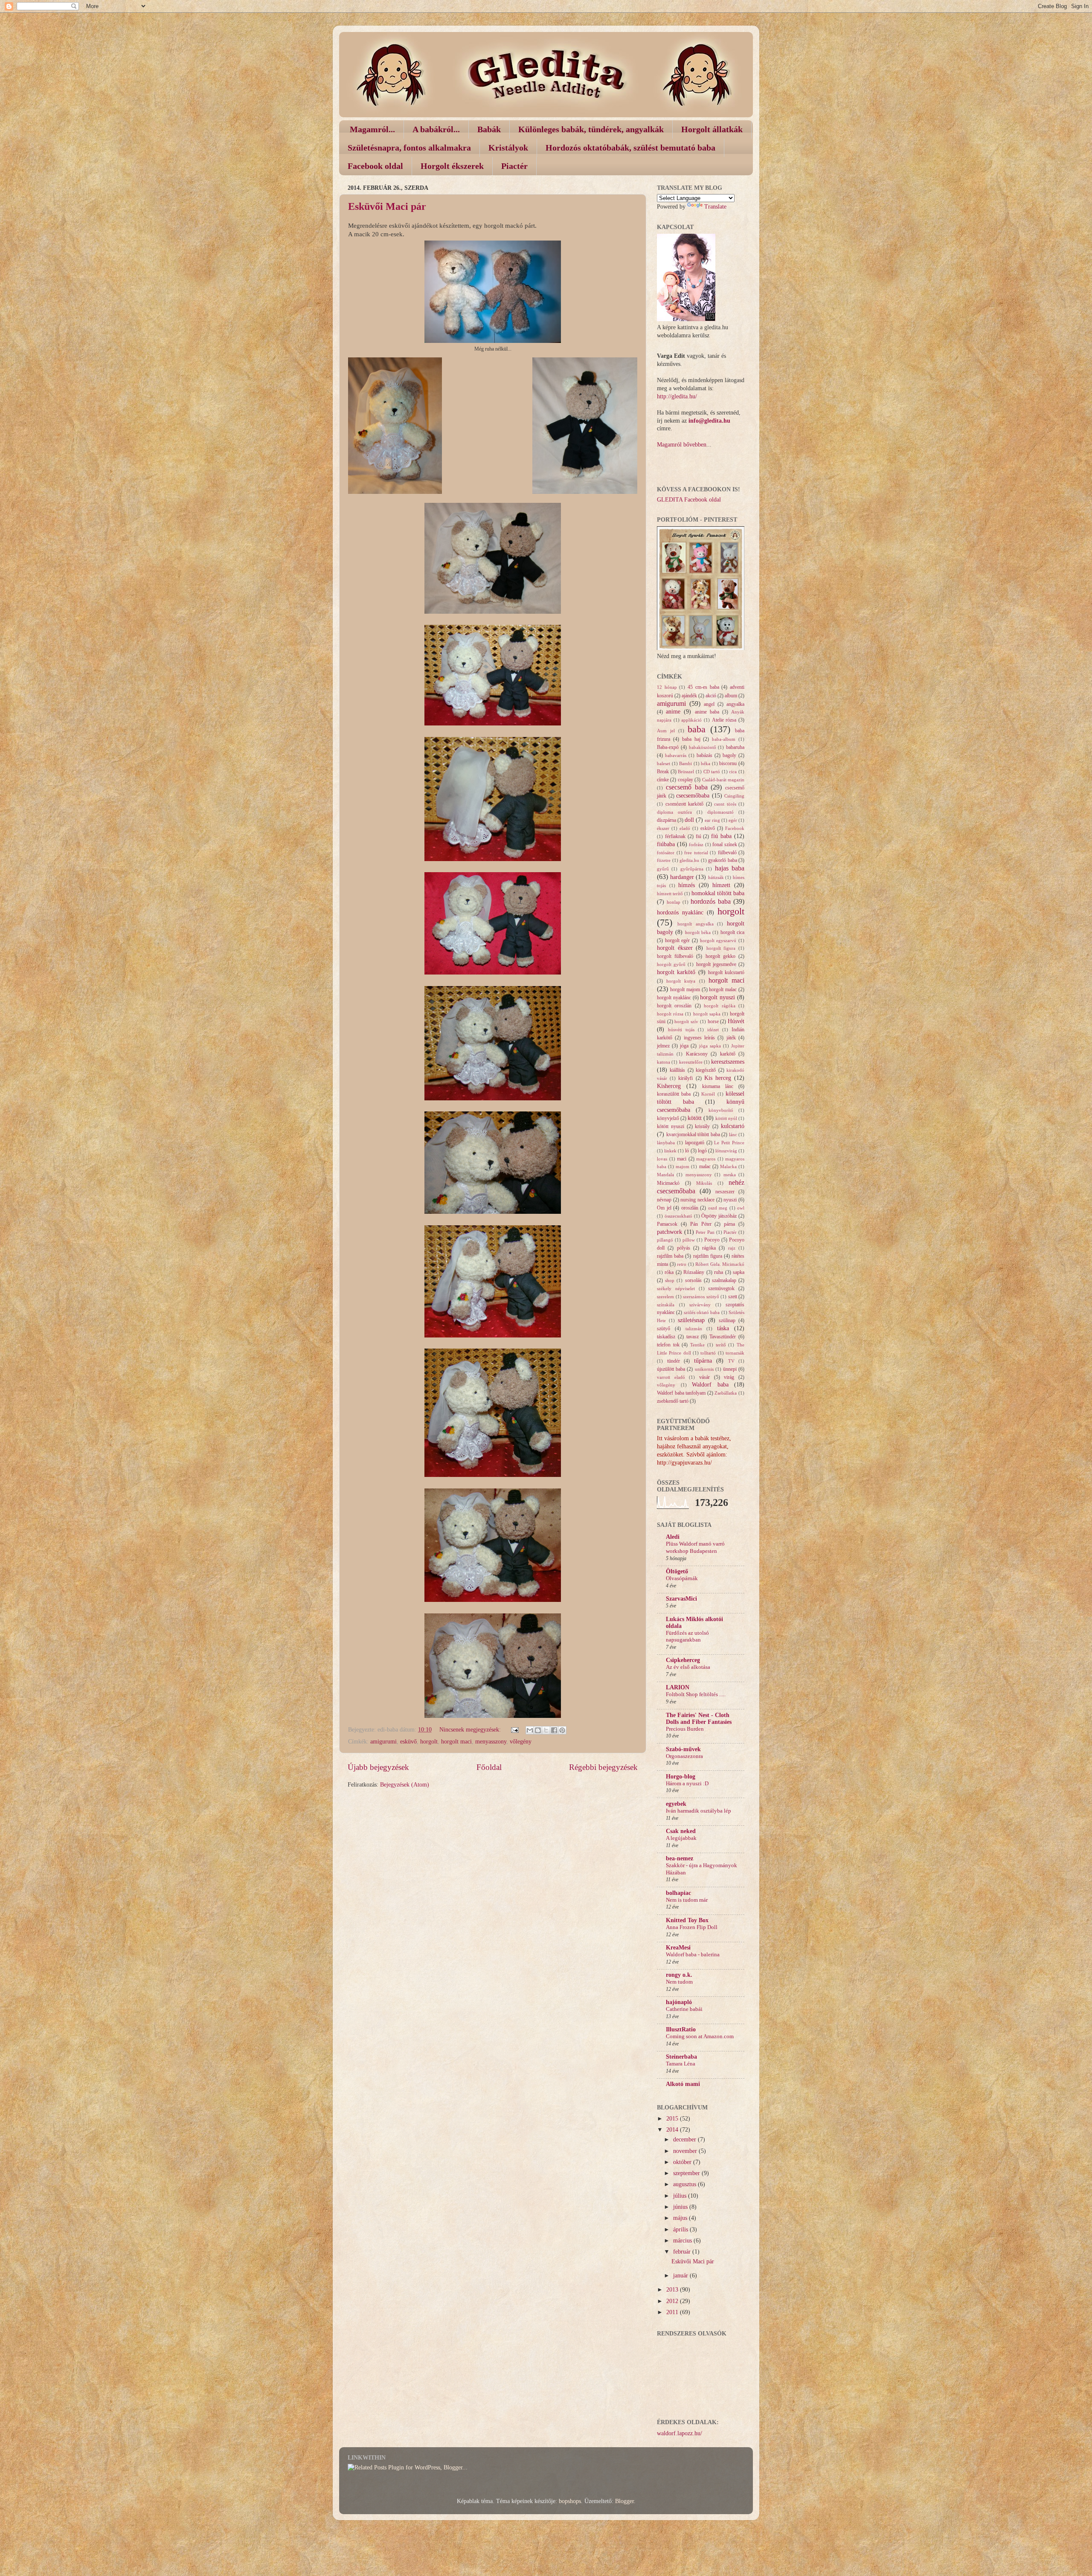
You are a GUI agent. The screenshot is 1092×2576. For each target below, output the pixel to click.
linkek (670, 1151)
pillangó (665, 1240)
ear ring (712, 820)
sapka (739, 1272)
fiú (698, 836)
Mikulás (704, 1183)
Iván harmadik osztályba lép (698, 1811)
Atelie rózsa (724, 720)
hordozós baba (711, 902)
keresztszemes (728, 1062)
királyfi (685, 1078)
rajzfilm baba (670, 1256)
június (681, 2207)
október (683, 2162)
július (681, 2196)
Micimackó (668, 1183)
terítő (721, 1345)
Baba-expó (668, 747)
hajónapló (679, 2002)
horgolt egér (678, 940)
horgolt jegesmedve (716, 964)
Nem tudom (679, 1982)
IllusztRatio (681, 2029)
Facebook (735, 828)
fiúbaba (666, 844)
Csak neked (681, 1831)
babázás (704, 755)
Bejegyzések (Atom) (405, 1785)
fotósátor (666, 853)
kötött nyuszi (671, 1126)
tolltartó (708, 1353)
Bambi (685, 763)
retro (682, 1264)
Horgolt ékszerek (452, 166)
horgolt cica (732, 932)
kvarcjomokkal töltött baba (693, 1134)
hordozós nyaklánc (680, 912)
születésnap (691, 1320)
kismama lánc (718, 1086)
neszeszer (725, 1192)
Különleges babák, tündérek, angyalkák (591, 129)
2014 (673, 2130)
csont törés (725, 804)
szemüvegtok (721, 1288)
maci (682, 1159)
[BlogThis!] (538, 1730)
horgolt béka (698, 932)
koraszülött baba (674, 1094)
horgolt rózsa (670, 1014)
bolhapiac (678, 1893)
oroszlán (690, 1208)
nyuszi (730, 1200)
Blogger (624, 2501)
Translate (715, 207)
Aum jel (666, 731)
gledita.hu (689, 860)
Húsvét (736, 1021)
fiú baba (721, 836)
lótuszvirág (726, 1151)
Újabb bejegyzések (378, 1767)
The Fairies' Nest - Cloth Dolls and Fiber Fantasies (699, 1719)
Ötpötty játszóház (719, 1216)
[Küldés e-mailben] (530, 1730)
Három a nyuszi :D (687, 1784)
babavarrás (676, 755)
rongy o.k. (679, 1975)
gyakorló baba (723, 860)
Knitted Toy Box (687, 1920)
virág (729, 1377)
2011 (673, 2312)
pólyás (684, 1248)
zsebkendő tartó (673, 1401)
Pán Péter (701, 1224)
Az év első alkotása (688, 1667)
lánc (733, 1134)
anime (673, 712)
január (681, 2276)
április (681, 2229)
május (681, 2218)
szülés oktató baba (702, 1312)
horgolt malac (723, 989)
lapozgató (695, 1143)
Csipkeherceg (683, 1660)
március (683, 2241)
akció (711, 696)
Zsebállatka (726, 1393)
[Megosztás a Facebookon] (554, 1730)
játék (731, 1038)
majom (682, 1166)
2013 (673, 2290)
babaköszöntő (703, 747)
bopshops (570, 2501)
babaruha (735, 747)
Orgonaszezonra (684, 1756)
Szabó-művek (683, 1749)
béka (706, 763)
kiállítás (677, 1070)
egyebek (676, 1804)
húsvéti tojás (681, 1030)
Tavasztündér (723, 1337)
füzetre (664, 860)
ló (687, 1151)
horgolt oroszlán (674, 1006)
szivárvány (700, 1305)
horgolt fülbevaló (675, 956)
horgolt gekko (720, 956)
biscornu (728, 763)
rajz (732, 1248)
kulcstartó (733, 1126)
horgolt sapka (707, 1014)
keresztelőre (691, 1062)
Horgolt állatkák (712, 129)
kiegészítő (706, 1070)
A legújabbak (681, 1838)
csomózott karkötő (685, 804)
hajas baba (730, 868)
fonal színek (725, 844)
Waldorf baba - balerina (693, 1955)
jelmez (663, 1046)
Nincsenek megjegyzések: (471, 1730)
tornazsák (735, 1353)
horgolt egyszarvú (718, 940)
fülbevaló (727, 853)
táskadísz (666, 1337)
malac (705, 1166)
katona (664, 1062)
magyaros (706, 1159)
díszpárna (667, 820)
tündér (674, 1361)
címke (663, 780)
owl (741, 1208)
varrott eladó (671, 1377)
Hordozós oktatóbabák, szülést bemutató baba (630, 148)
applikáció (691, 720)
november (686, 2151)
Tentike (697, 1345)
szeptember (687, 2173)
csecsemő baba (687, 787)
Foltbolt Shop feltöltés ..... (696, 1694)
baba (697, 729)
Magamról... (372, 129)
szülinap (727, 1320)
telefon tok (668, 1345)
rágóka (709, 1248)
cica (733, 772)
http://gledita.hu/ (677, 396)
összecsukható (678, 1216)
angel (709, 704)
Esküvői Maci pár (387, 206)
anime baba (707, 712)
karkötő (728, 1054)
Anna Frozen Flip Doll (692, 1927)
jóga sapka (710, 1046)
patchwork (669, 1232)
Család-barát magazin (723, 780)
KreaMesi (678, 1948)
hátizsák (716, 877)
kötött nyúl (726, 1118)
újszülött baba (671, 1369)
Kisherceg (669, 1086)
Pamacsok (667, 1224)
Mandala (665, 1175)
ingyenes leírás (699, 1038)
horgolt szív (686, 1021)
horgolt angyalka (696, 924)
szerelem (665, 1297)
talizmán (694, 1329)
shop (670, 1280)
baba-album (724, 739)
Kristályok (508, 148)
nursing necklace (697, 1200)
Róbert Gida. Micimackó (720, 1264)
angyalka (735, 704)
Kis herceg (718, 1078)
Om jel (664, 1208)
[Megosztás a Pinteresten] (562, 1730)
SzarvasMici (681, 1599)
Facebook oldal (375, 166)
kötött (695, 1118)
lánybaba (666, 1143)
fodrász (696, 844)
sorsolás (693, 1280)
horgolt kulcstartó (726, 972)
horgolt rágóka (719, 1006)
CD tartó (712, 772)
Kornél (708, 1094)
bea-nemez (680, 1858)
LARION (678, 1687)
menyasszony (491, 1742)
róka (669, 1272)
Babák (489, 129)
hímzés (687, 885)
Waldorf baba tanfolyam (681, 1393)
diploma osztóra (674, 812)
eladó (685, 828)
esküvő (408, 1742)
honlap (674, 902)
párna (729, 1224)
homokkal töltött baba (718, 893)
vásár (704, 1377)
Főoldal (489, 1767)
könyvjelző (668, 1118)
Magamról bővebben (682, 445)
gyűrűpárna (692, 869)
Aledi (673, 1537)
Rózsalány (694, 1272)
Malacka (728, 1166)
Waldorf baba (710, 1385)
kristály (702, 1126)
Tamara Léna (681, 2064)
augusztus (685, 2184)
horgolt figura (721, 948)
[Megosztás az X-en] (546, 1730)
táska (723, 1328)
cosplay (685, 780)
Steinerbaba (681, 2057)
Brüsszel (686, 772)
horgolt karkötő (676, 972)
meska (730, 1175)
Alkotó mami (683, 2084)
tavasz (693, 1337)
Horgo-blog (681, 1777)
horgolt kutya (681, 981)
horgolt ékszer (675, 948)
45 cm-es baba (703, 687)
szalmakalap (724, 1280)
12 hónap (667, 687)
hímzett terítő (670, 893)
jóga (684, 1046)
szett (733, 1297)
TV (731, 1361)
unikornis (704, 1369)
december (685, 2139)
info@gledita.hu (709, 421)
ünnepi (730, 1369)
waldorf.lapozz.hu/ (680, 2433)
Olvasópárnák (682, 1578)
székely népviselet (676, 1288)
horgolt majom (685, 989)
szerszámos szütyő (701, 1297)
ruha (719, 1272)
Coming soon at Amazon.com (700, 2036)
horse (713, 1021)
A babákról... (436, 129)
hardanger (682, 877)
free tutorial (696, 853)
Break (663, 772)
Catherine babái (684, 2009)
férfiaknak (675, 836)
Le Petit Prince (729, 1143)
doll (689, 820)
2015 (673, 2119)
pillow (689, 1240)
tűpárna (703, 1361)
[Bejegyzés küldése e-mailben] (514, 1730)
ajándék (689, 696)
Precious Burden (685, 1729)
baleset (664, 763)
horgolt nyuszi (717, 997)
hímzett (721, 885)
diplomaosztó (720, 812)
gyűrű (663, 869)
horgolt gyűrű (671, 964)
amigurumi (383, 1742)
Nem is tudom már (687, 1900)
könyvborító (721, 1110)
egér (733, 820)
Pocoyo (712, 1240)
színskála (666, 1305)
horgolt (429, 1742)
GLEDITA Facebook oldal (689, 500)
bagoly (729, 755)
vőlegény (521, 1742)
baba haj (691, 739)
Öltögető (677, 1571)
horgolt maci (456, 1742)
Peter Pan (705, 1232)
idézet (713, 1030)
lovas (662, 1159)
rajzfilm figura (708, 1256)
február (683, 2252)
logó (702, 1151)
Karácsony (697, 1054)
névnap (664, 1200)
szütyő (664, 1329)
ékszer (663, 828)
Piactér (514, 166)
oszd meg (718, 1208)
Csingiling (734, 796)
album (731, 696)
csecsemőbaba (693, 796)
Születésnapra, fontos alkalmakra (409, 148)
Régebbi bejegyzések (603, 1767)
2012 (673, 2301)
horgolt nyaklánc (674, 998)
